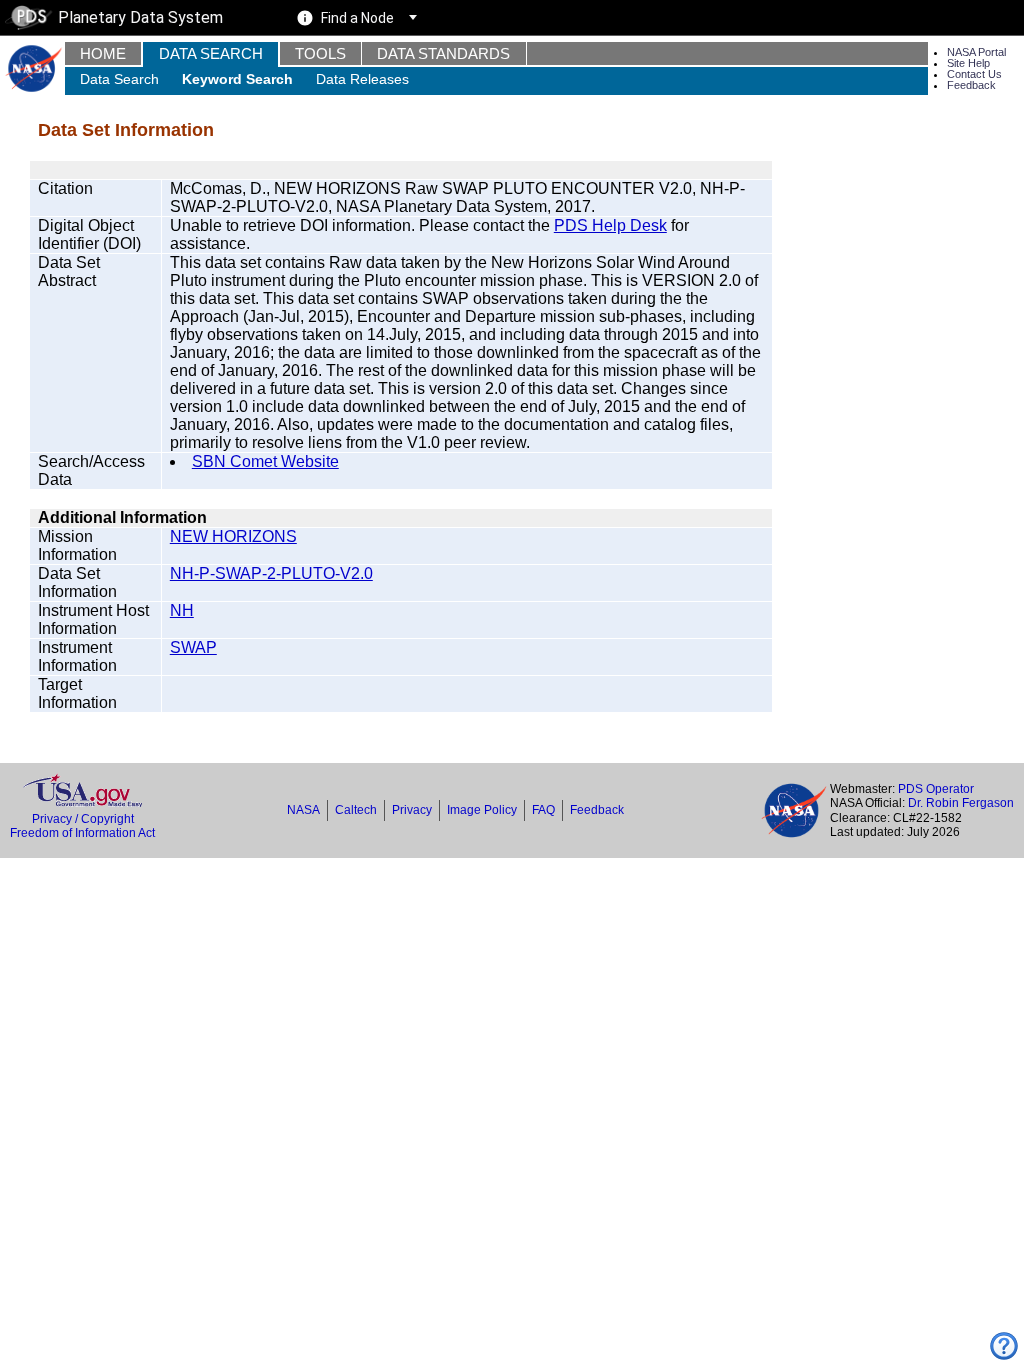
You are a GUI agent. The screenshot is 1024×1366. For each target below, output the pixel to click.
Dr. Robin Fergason (961, 803)
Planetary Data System (140, 17)
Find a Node (357, 18)
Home (103, 53)
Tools (320, 53)
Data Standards (443, 53)
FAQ (543, 810)
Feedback (971, 85)
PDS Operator (936, 789)
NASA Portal (976, 52)
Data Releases (362, 79)
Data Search (211, 53)
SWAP (193, 647)
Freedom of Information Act (82, 833)
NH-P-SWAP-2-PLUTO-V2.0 (271, 573)
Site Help (968, 63)
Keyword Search (237, 79)
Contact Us (974, 74)
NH (182, 610)
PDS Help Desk (610, 225)
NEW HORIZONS (233, 536)
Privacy (412, 810)
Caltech (356, 810)
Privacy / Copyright (83, 819)
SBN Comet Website (265, 461)
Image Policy (482, 810)
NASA (303, 810)
